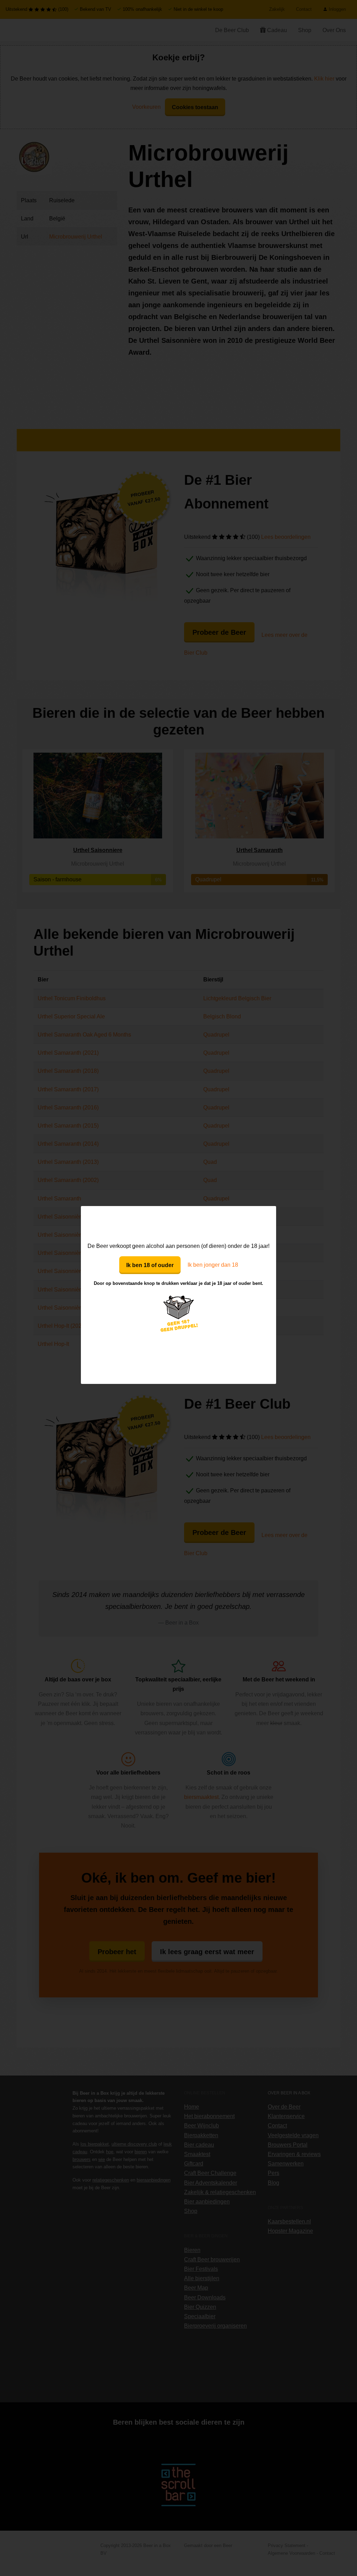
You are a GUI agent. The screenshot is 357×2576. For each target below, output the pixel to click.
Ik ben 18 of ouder (150, 1265)
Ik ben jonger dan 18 (213, 1265)
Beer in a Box (179, 1223)
